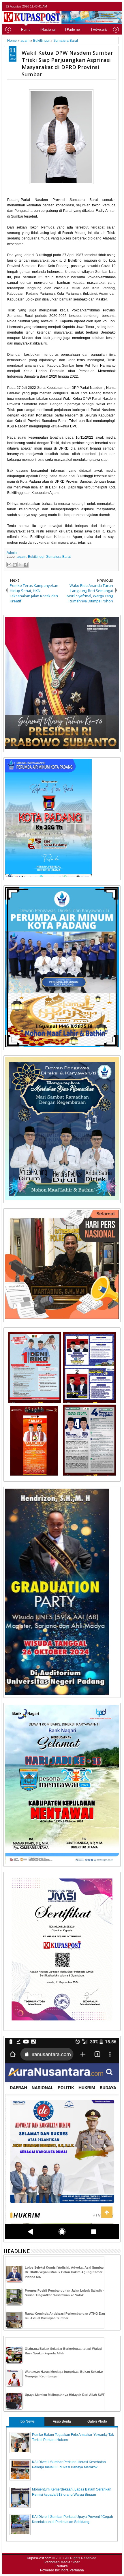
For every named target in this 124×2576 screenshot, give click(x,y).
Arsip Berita (62, 2421)
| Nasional (48, 30)
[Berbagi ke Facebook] (26, 565)
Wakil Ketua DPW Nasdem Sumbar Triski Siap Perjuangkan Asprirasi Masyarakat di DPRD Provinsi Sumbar (67, 63)
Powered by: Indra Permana (62, 2570)
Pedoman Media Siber (62, 2562)
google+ (109, 6)
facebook (102, 6)
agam (22, 557)
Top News (27, 2421)
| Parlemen (73, 30)
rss (117, 6)
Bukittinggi (36, 557)
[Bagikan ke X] (20, 565)
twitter (94, 6)
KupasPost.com (39, 2558)
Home (26, 30)
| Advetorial (100, 30)
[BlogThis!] (15, 565)
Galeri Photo (97, 2421)
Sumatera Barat (58, 557)
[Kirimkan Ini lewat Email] (9, 565)
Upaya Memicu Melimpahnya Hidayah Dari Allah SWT (65, 2395)
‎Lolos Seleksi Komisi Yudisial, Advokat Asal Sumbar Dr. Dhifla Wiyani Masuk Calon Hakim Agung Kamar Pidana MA (64, 2272)
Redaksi (62, 2566)
